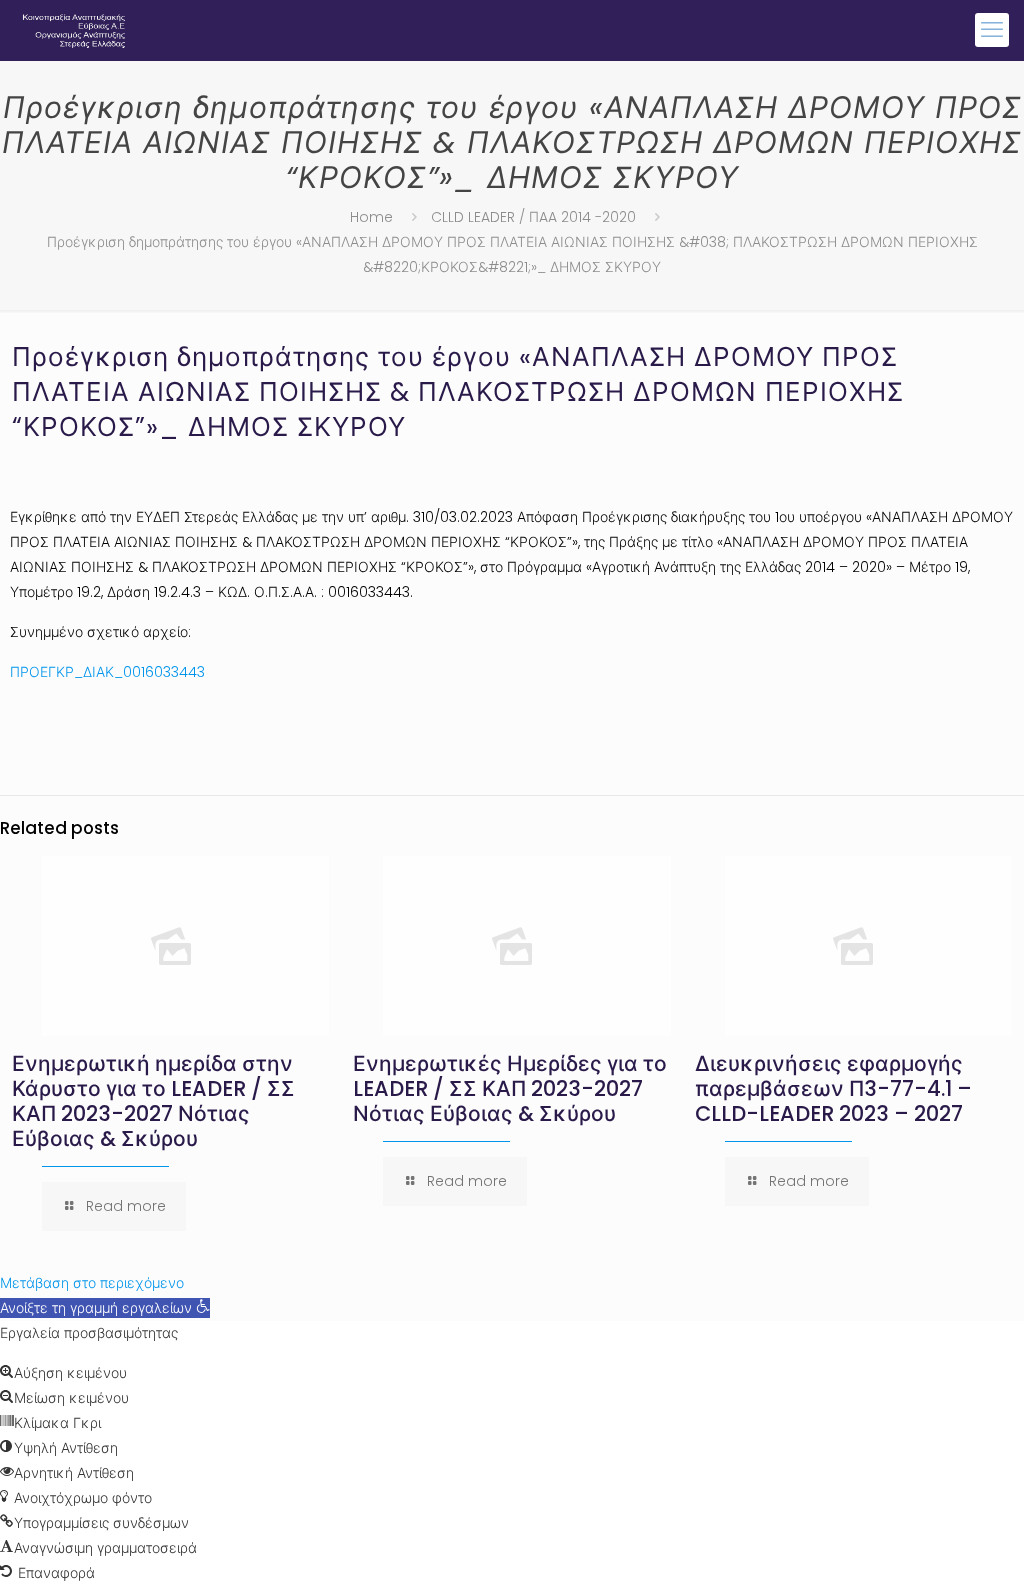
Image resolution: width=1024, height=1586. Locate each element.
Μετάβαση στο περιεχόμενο (92, 1283)
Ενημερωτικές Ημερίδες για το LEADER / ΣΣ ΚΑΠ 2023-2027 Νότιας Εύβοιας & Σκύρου (510, 1088)
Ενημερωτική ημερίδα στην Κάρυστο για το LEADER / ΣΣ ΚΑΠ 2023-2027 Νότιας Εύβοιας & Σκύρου (153, 1101)
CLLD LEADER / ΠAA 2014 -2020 (533, 217)
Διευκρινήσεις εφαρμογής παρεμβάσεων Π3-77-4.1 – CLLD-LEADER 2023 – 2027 (833, 1088)
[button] (105, 1308)
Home (371, 217)
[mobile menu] (992, 30)
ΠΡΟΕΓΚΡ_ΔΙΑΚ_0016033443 (107, 672)
